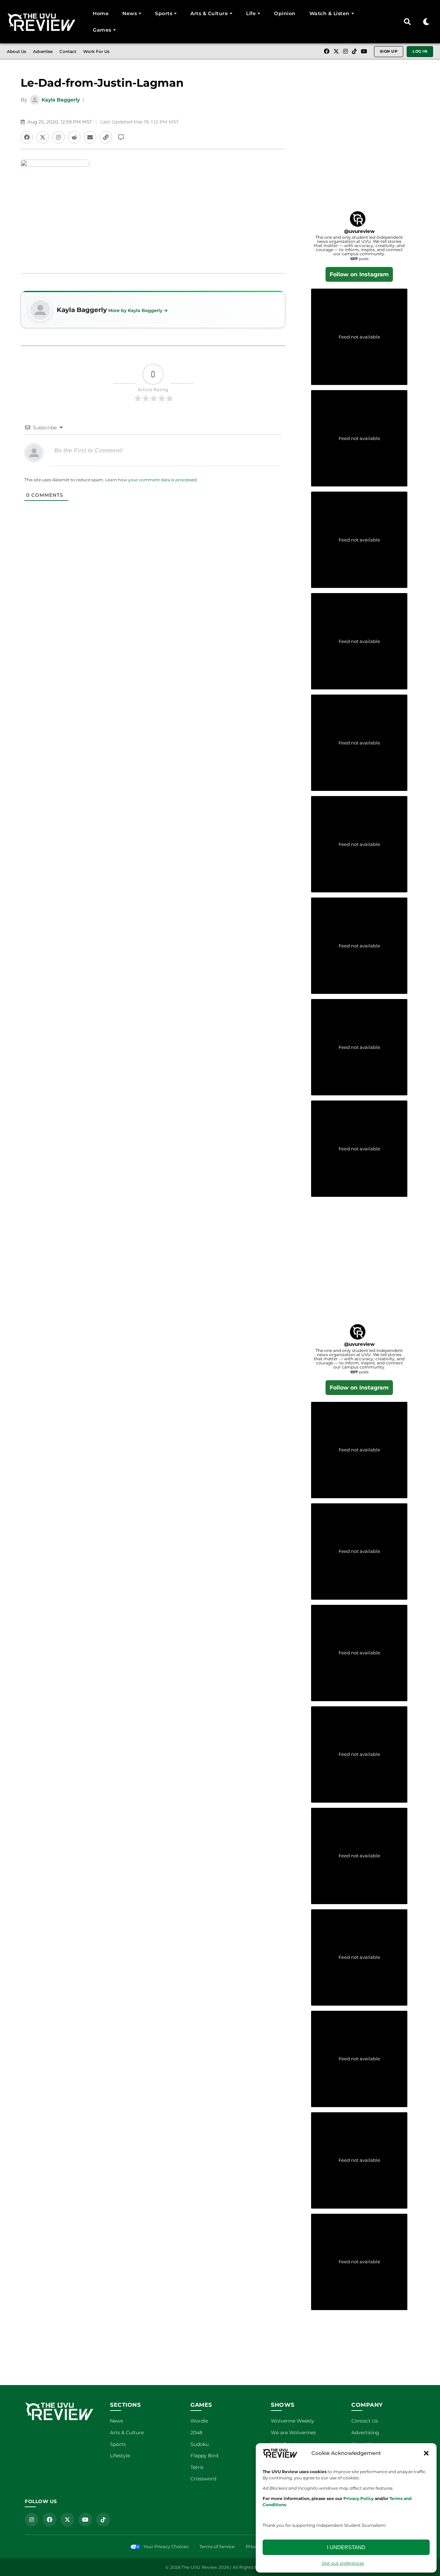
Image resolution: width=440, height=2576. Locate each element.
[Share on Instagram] (58, 137)
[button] (426, 2453)
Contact (68, 51)
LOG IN (420, 51)
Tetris (197, 2467)
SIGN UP (389, 51)
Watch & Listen (329, 13)
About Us (16, 51)
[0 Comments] (121, 137)
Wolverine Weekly (293, 2421)
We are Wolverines (293, 2433)
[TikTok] (354, 52)
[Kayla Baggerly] (40, 310)
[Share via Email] (90, 137)
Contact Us (365, 2421)
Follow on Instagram (359, 274)
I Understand (346, 2547)
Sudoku (200, 2444)
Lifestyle (120, 2456)
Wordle (199, 2421)
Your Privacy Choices (166, 2547)
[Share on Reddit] (74, 137)
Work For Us (96, 51)
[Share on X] (43, 137)
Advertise (43, 51)
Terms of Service (217, 2547)
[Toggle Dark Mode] (426, 22)
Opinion (285, 13)
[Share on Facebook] (27, 137)
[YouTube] (364, 52)
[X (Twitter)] (336, 52)
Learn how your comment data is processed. (151, 480)
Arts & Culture (209, 13)
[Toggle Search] (407, 22)
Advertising (365, 2433)
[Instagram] (345, 52)
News (130, 13)
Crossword (203, 2479)
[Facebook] (327, 52)
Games (102, 30)
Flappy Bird (204, 2456)
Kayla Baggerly (61, 100)
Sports (164, 13)
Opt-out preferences (343, 2563)
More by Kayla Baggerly (135, 310)
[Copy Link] (106, 137)
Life (251, 13)
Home (101, 13)
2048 (196, 2433)
